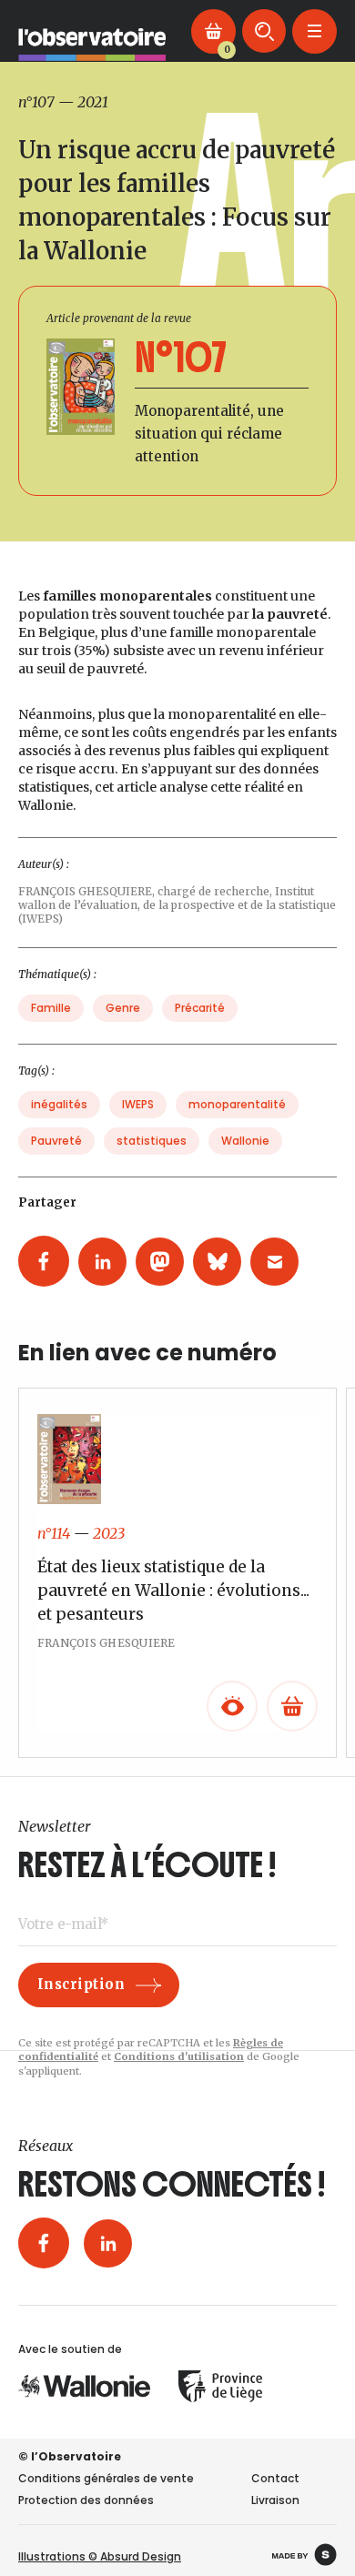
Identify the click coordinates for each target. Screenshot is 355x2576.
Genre (123, 1008)
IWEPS (138, 1104)
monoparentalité (237, 1104)
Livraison (275, 2500)
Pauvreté (56, 1141)
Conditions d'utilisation (179, 2056)
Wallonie (245, 1141)
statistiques (152, 1141)
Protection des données (86, 2500)
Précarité (200, 1008)
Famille (51, 1008)
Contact (275, 2478)
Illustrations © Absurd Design (100, 2556)
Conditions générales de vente (106, 2478)
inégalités (59, 1104)
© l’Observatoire (70, 2456)
